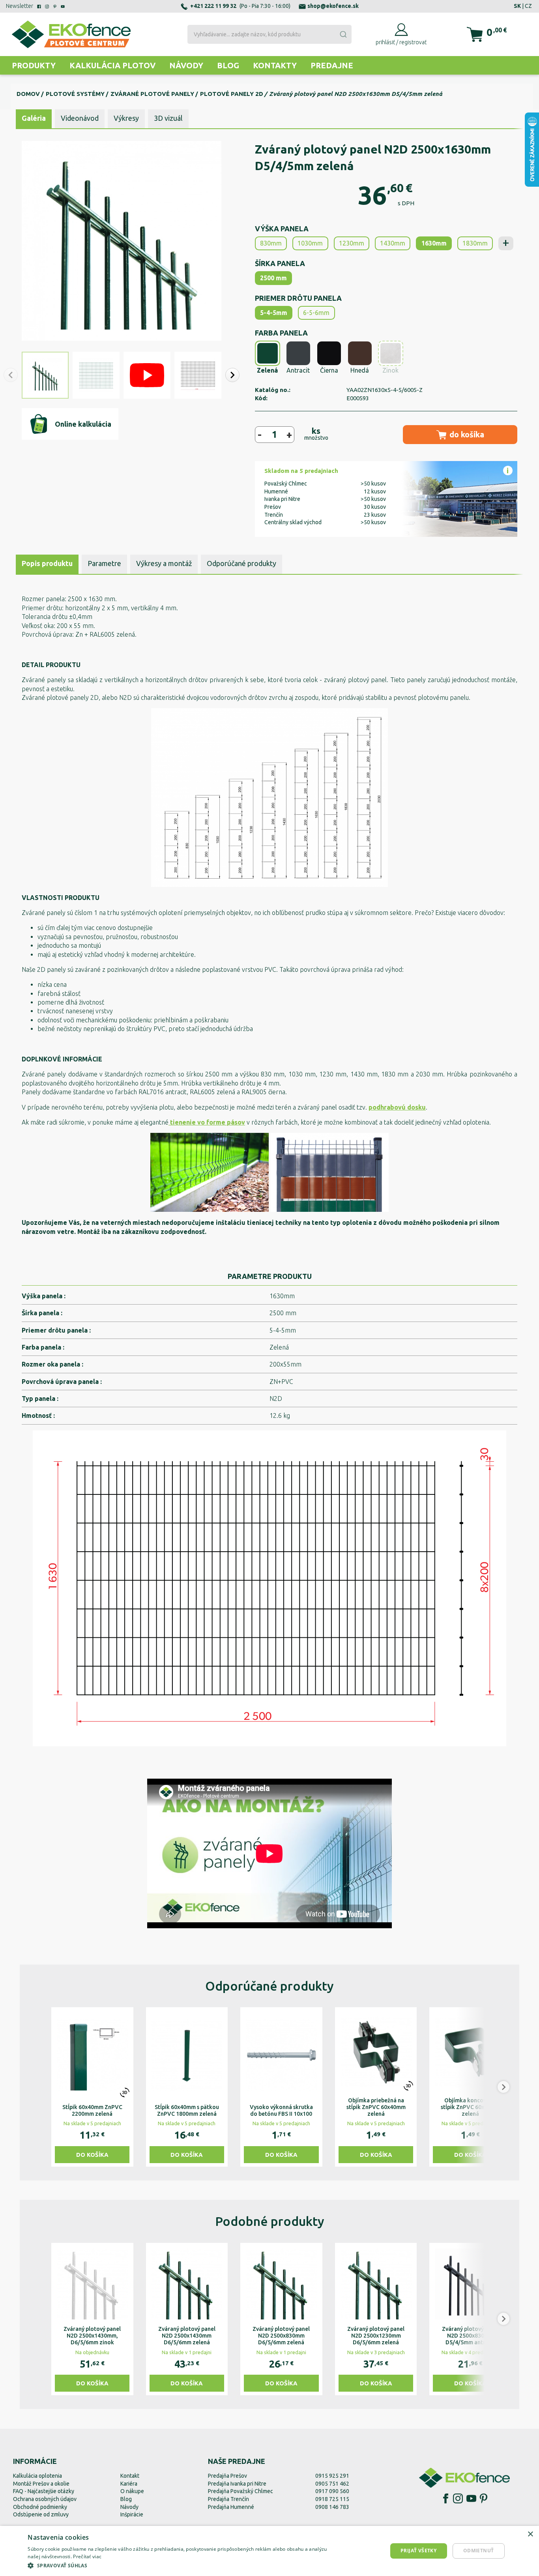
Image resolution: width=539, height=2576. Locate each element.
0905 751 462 (332, 2484)
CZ (528, 6)
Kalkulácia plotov (112, 65)
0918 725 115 (332, 2499)
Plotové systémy (75, 94)
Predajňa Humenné (231, 2507)
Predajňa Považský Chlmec (240, 2491)
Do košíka (92, 2155)
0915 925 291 (332, 2476)
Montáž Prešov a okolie (41, 2484)
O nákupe (132, 2491)
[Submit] (343, 34)
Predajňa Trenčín (228, 2499)
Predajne (332, 65)
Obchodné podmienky (40, 2507)
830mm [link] (271, 243)
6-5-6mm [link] (316, 313)
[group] (92, 2087)
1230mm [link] (352, 243)
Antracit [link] (298, 370)
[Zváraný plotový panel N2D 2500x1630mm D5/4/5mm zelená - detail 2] (269, 1588)
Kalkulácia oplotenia (37, 2476)
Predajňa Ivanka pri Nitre (237, 2484)
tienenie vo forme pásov (207, 1122)
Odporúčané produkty (241, 563)
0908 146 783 (332, 2507)
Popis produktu (47, 563)
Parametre (104, 563)
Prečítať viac (87, 2556)
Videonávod (80, 118)
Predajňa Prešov (227, 2476)
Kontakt (130, 2476)
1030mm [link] (310, 243)
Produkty (34, 65)
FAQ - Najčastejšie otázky (44, 2491)
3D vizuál (168, 118)
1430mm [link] (393, 243)
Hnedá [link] (360, 370)
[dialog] (269, 2551)
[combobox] (269, 34)
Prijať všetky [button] (418, 2551)
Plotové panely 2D (232, 94)
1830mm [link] (475, 243)
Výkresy (126, 118)
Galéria (34, 118)
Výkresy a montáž (164, 563)
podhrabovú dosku (397, 1107)
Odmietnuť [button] (479, 2551)
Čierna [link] (329, 370)
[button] (232, 375)
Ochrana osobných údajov (45, 2499)
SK (517, 6)
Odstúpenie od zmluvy (41, 2514)
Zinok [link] (390, 370)
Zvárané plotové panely (152, 94)
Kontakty (275, 65)
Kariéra (129, 2484)
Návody (186, 65)
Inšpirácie (132, 2514)
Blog (228, 65)
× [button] (530, 2534)
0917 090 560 (332, 2491)
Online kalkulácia (83, 424)
